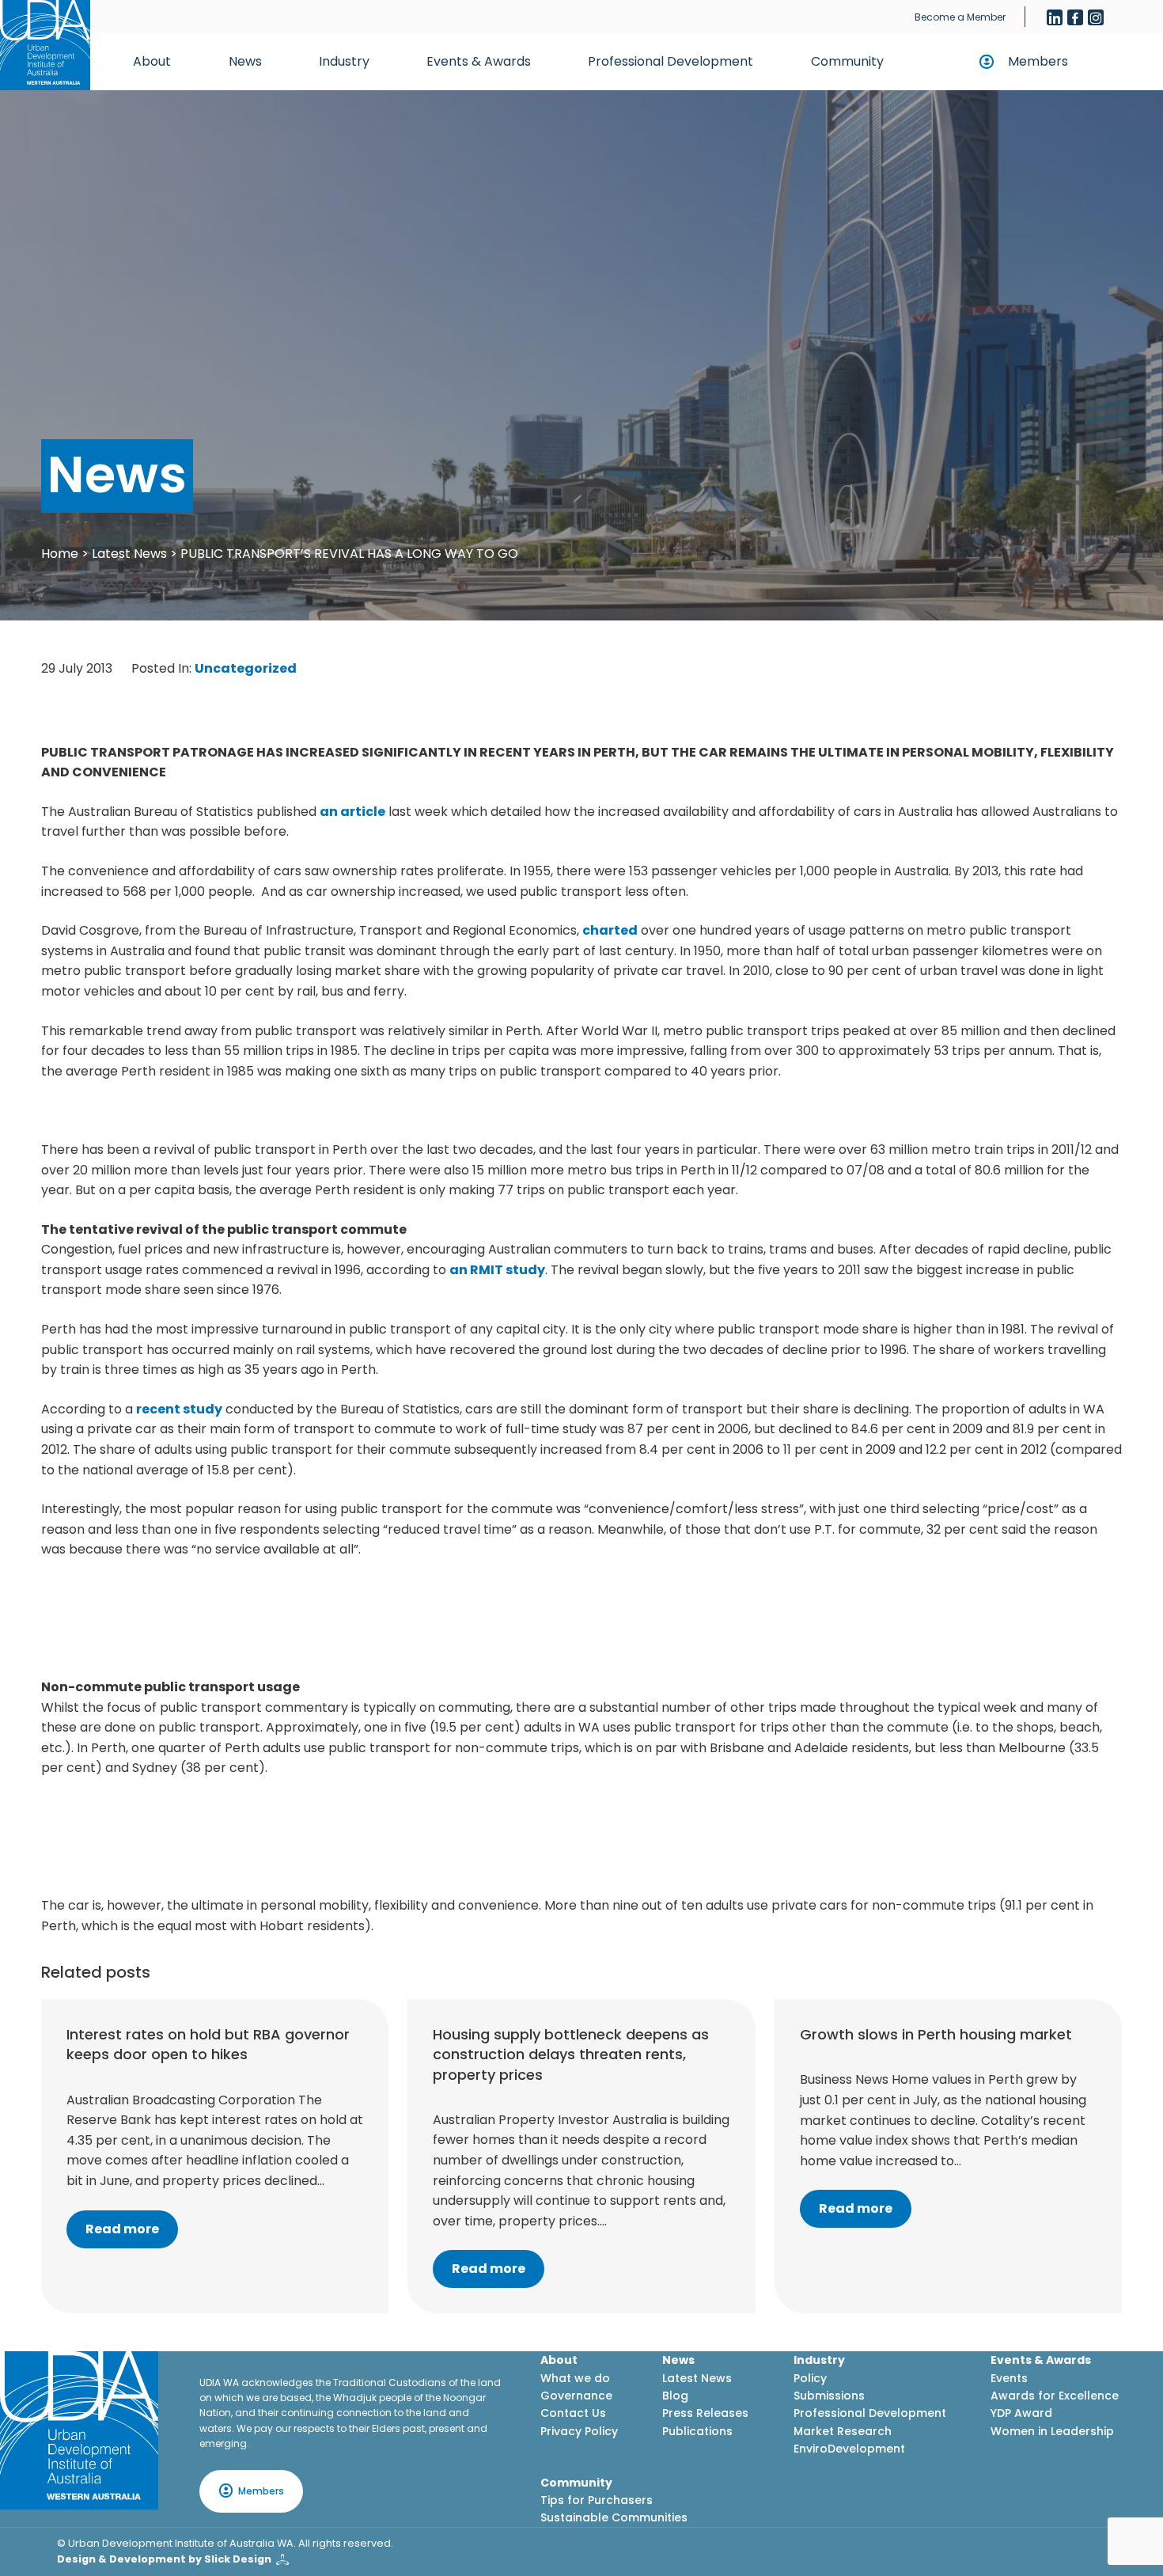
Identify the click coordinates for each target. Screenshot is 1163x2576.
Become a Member (960, 17)
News (245, 61)
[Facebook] (1075, 17)
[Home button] (45, 45)
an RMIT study (497, 1270)
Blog (675, 2396)
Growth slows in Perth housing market (936, 2034)
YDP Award (1021, 2413)
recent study (179, 1409)
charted (610, 930)
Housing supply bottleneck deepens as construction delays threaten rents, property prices (571, 2054)
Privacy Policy (579, 2431)
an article (352, 812)
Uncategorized (246, 668)
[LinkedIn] (1055, 17)
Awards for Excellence (1055, 2396)
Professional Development (671, 61)
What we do (575, 2378)
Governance (576, 2396)
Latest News (129, 554)
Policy (810, 2378)
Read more (122, 2229)
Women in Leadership (1052, 2431)
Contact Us (573, 2413)
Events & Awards (479, 61)
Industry (344, 61)
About (152, 61)
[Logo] (79, 2430)
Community (847, 61)
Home (60, 554)
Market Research (843, 2431)
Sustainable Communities (614, 2517)
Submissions (829, 2396)
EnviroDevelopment (849, 2449)
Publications (697, 2431)
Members (1038, 61)
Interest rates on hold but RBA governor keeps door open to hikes (208, 2044)
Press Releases (705, 2413)
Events (1009, 2378)
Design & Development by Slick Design (164, 2559)
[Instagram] (1096, 17)
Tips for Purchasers (597, 2500)
